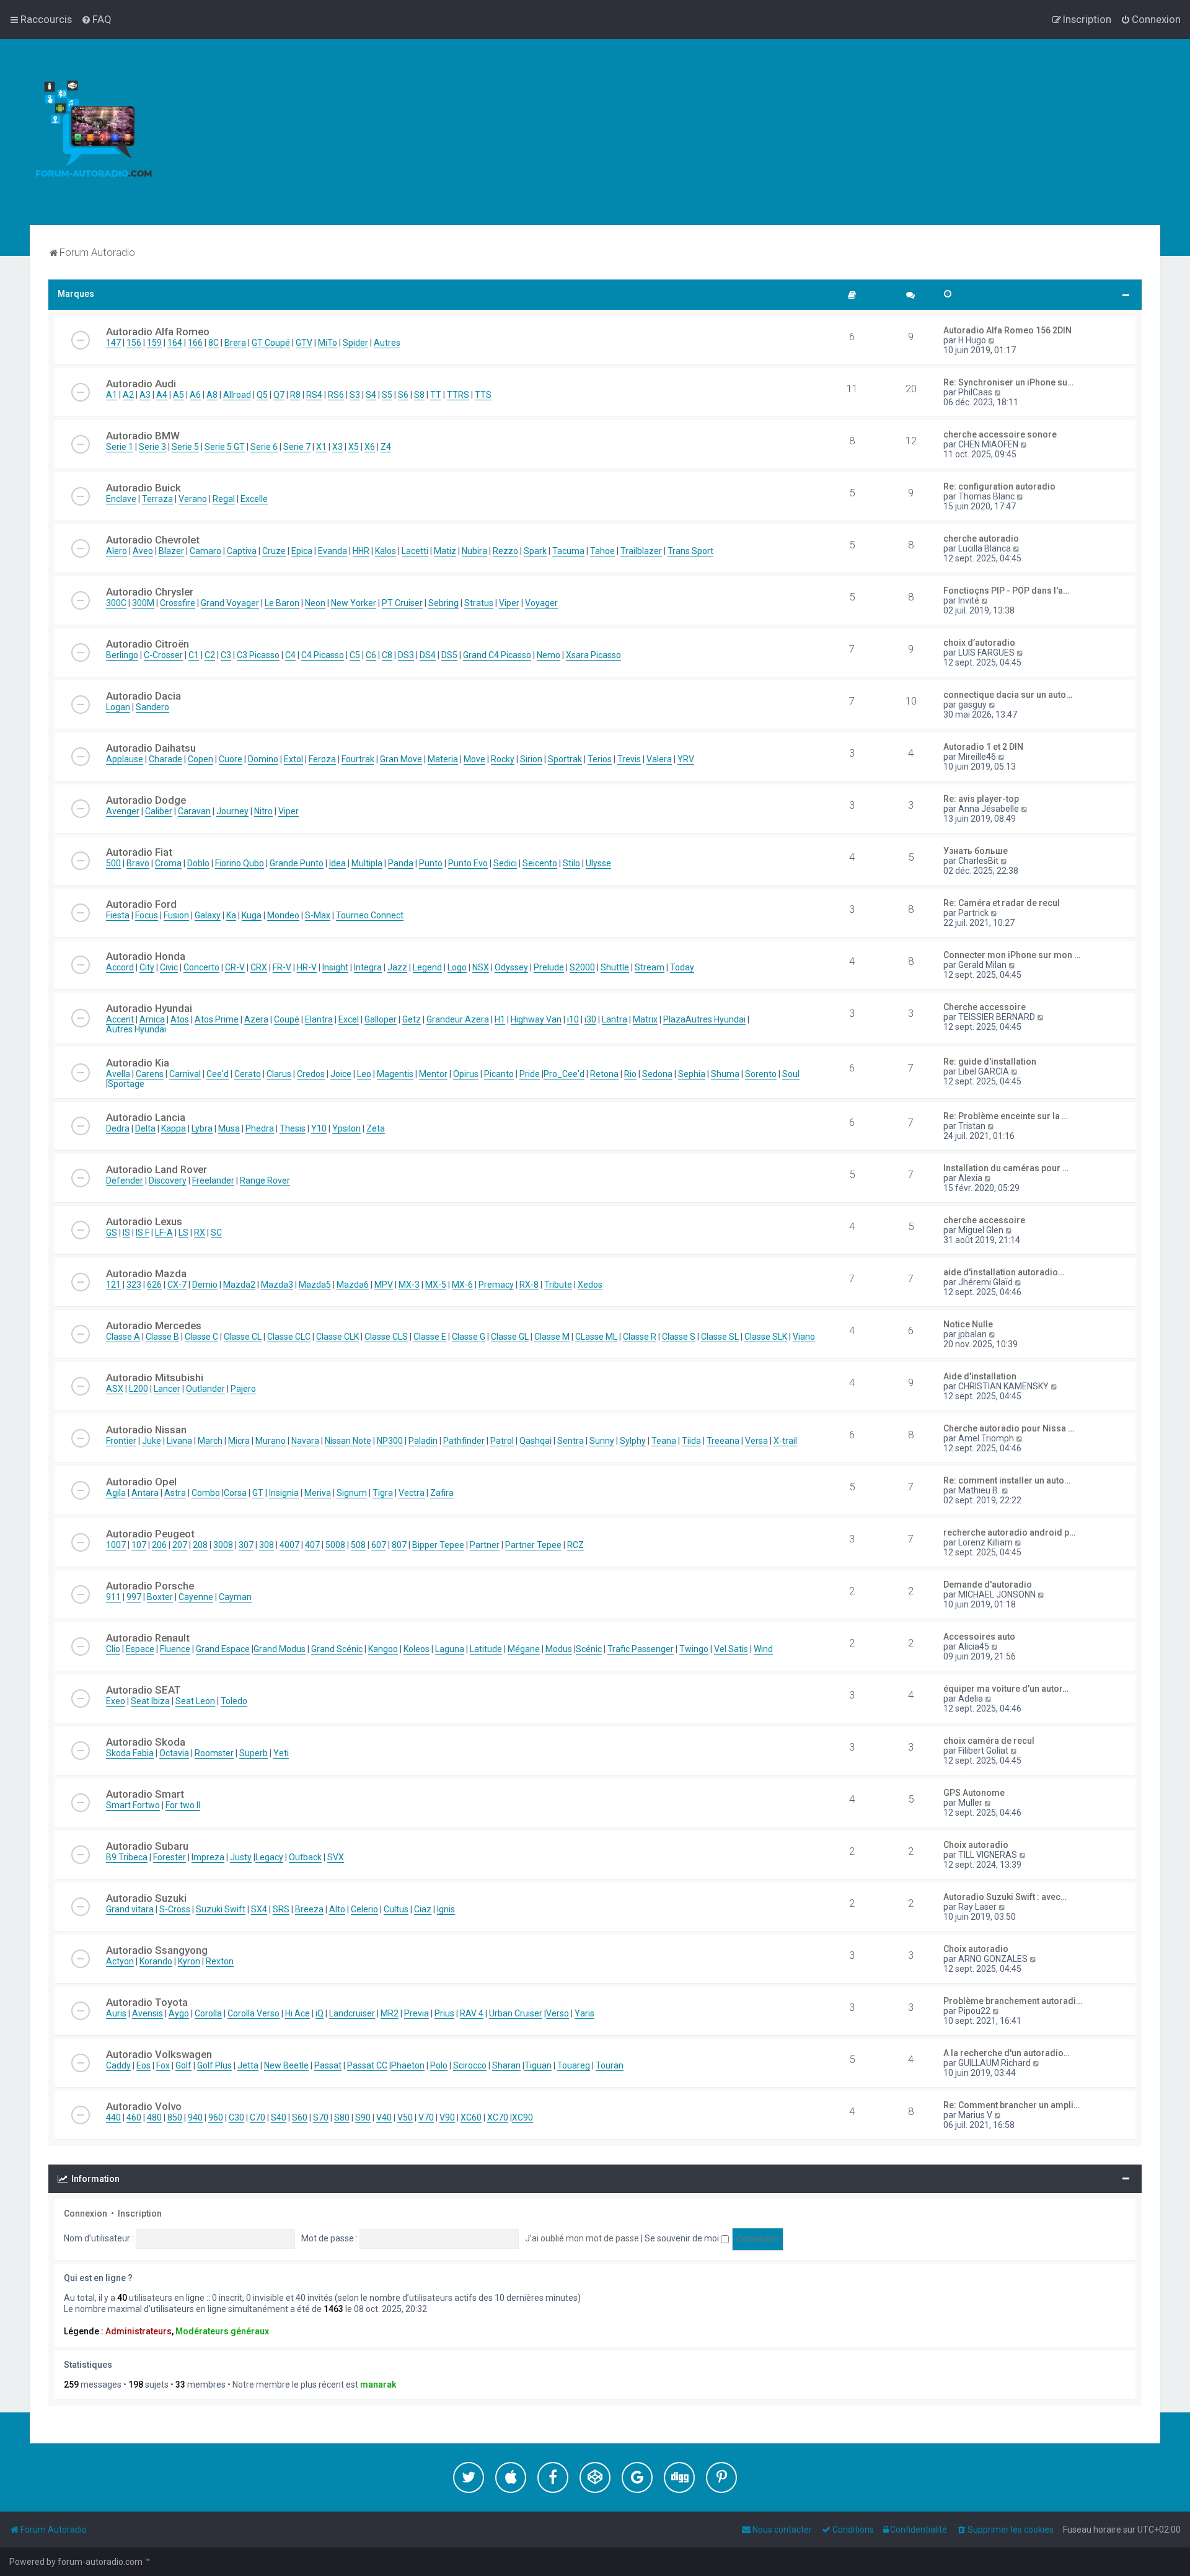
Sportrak (565, 759)
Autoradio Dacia (143, 696)
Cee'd (218, 1074)
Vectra (412, 1493)
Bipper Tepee (438, 1545)
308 (267, 1545)
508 (358, 1545)
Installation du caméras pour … (1006, 1168)
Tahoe (602, 551)
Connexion (86, 2213)
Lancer (167, 1389)
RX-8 (529, 1285)
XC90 (522, 2117)
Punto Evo (468, 863)
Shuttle (615, 967)
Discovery (168, 1180)
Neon (315, 603)
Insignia (284, 1493)
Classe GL (510, 1337)
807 (399, 1545)
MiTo (328, 343)
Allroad (237, 395)
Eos (143, 2065)
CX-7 (177, 1285)
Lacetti (415, 551)
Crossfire (178, 603)
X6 (370, 447)
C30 (236, 2117)
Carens (150, 1074)
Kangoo (383, 1649)
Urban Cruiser (516, 2013)
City (147, 967)
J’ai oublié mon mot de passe (582, 2238)
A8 (212, 395)
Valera (659, 759)
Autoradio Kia (138, 1063)
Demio (205, 1285)
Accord (120, 967)
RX (200, 1233)
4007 (289, 1545)
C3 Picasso (258, 655)
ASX (115, 1389)
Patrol (502, 1441)
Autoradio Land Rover (156, 1169)
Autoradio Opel (141, 1482)
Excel (349, 1019)
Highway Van (536, 1019)
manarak (378, 2385)
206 (159, 1545)
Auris (116, 2013)
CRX (259, 967)
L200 (139, 1389)
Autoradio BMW (143, 436)
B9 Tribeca (127, 1857)
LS (183, 1233)
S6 (403, 395)
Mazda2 (239, 1285)
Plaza (674, 1019)
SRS (281, 1909)
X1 (321, 447)
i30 (590, 1019)
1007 (116, 1545)
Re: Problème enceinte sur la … (1006, 1116)
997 (134, 1597)
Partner (485, 1545)
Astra (175, 1493)
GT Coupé (271, 343)
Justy (241, 1857)
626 (154, 1285)
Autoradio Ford (141, 904)
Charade (165, 759)
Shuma (725, 1074)
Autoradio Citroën (148, 644)
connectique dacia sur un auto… (1008, 695)
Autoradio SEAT (143, 1690)
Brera (235, 343)
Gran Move (401, 759)
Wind (763, 1649)
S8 (419, 395)
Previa (416, 2013)
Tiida (691, 1441)
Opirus (466, 1074)
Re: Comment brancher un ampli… (1011, 2105)
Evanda (333, 551)
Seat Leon (195, 1701)
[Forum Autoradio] (93, 132)
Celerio (364, 1909)
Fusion (176, 915)
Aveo (143, 551)
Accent (120, 1019)
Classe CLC (289, 1337)
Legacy (269, 1857)
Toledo (234, 1701)
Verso (558, 2013)
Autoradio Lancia (146, 1117)
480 (154, 2117)
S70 (321, 2117)
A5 (178, 395)
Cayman (235, 1597)
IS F (143, 1233)
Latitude (486, 1649)
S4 (371, 395)
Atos (180, 1019)
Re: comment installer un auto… (1007, 1480)
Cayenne (196, 1597)
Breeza (309, 1909)
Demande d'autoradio (988, 1585)
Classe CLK (337, 1337)
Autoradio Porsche (150, 1586)
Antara (145, 1493)
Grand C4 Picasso (497, 655)
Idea (337, 863)
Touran (610, 2065)
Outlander (205, 1389)
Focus (147, 915)
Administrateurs (139, 2331)
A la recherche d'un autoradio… (1007, 2053)
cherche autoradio (981, 538)
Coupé (287, 1019)
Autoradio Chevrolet (153, 540)
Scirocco (470, 2065)
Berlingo (122, 655)
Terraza (157, 499)
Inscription (140, 2213)
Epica (302, 551)
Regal (224, 499)
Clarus (279, 1074)
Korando (156, 1961)
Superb (253, 1753)
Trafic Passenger (641, 1649)
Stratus (479, 603)
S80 (342, 2117)
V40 (384, 2117)
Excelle (254, 499)
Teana (664, 1441)
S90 (363, 2117)
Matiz (445, 551)
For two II (183, 1805)
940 (195, 2117)
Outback (305, 1857)
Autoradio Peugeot (150, 1534)
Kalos (386, 551)
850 (175, 2117)
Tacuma (568, 551)
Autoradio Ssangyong (157, 1950)
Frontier (121, 1441)
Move (474, 759)
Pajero (243, 1389)
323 (134, 1285)
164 (175, 343)
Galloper (381, 1019)
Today (682, 967)
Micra (239, 1441)
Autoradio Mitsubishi (155, 1378)
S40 (279, 2117)
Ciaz (423, 1909)
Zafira (442, 1493)
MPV (384, 1285)
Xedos (590, 1285)
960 (216, 2117)
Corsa (235, 1493)
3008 (223, 1545)
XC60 (471, 2117)
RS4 (314, 395)
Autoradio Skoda (146, 1742)
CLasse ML (596, 1337)
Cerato (248, 1074)
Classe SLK (766, 1337)
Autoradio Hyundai (149, 1008)
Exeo (116, 1701)
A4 (162, 395)
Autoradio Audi (141, 384)
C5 (355, 655)
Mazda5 (315, 1285)
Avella (118, 1074)
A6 (195, 395)
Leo (364, 1074)
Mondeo (283, 915)
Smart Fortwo (133, 1805)
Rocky (503, 759)
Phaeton (408, 2065)
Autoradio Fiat (139, 852)
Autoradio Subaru (147, 1846)
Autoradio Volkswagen (159, 2054)
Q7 (279, 395)
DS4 (428, 655)
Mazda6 (353, 1285)
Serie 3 (152, 447)
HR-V (307, 967)
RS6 (336, 395)
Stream (650, 967)
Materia (443, 759)
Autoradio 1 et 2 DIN (983, 747)
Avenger (123, 811)
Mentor (433, 1074)
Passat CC (367, 2065)
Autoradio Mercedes (154, 1325)
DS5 (449, 655)
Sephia (692, 1074)
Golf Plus (214, 2065)
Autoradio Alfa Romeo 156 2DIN (1007, 330)
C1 (194, 655)
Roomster (214, 1753)
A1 (112, 395)
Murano (271, 1441)
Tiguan (538, 2065)
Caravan (194, 811)
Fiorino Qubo (240, 863)
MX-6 (462, 1285)
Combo (206, 1493)
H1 (500, 1019)
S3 (355, 395)
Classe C (201, 1337)
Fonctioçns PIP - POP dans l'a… (1006, 591)
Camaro (205, 551)
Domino (263, 759)
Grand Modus (280, 1649)
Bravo (138, 863)
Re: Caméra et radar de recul (1002, 903)
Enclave (121, 499)
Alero (117, 551)
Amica (152, 1019)
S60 (300, 2117)
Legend (427, 967)
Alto (337, 1909)
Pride (530, 1074)
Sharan (506, 2065)
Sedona (657, 1074)
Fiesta (118, 915)
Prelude (549, 967)
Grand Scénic (337, 1649)
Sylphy (633, 1441)
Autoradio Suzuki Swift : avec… (1005, 1897)
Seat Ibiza (150, 1701)
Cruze (274, 551)
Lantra (615, 1019)
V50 (405, 2117)
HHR (361, 551)
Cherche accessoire (985, 1007)
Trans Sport (690, 551)
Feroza (322, 759)
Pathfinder (464, 1441)
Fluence (175, 1649)
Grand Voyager (230, 603)
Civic (169, 967)
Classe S (679, 1337)
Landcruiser (352, 2013)
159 (154, 343)
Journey (232, 811)
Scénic (589, 1649)
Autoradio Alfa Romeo (158, 332)
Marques (76, 294)
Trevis (629, 759)
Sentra (571, 1441)
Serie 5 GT (225, 447)
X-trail (785, 1441)
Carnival (185, 1074)
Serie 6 (264, 447)
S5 (387, 395)
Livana (179, 1441)
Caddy (118, 2065)
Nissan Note (348, 1441)
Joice (341, 1074)
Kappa (174, 1128)
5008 (335, 1545)
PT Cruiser (402, 603)
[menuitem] (96, 19)
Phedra (260, 1128)
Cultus (396, 1909)
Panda (401, 863)
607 (379, 1545)
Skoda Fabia (130, 1753)
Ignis (446, 1909)
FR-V (282, 967)
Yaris (584, 2013)
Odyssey (511, 967)
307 (246, 1545)
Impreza (208, 1857)
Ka (231, 915)
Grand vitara (130, 1909)
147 (113, 343)
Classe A (123, 1337)
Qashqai (535, 1441)
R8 (295, 395)
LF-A (164, 1233)
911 (113, 1597)
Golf (183, 2065)
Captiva (242, 551)
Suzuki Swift (221, 1909)
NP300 (390, 1441)
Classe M (552, 1337)
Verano (193, 499)
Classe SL (720, 1337)
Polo (439, 2065)
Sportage (126, 1084)
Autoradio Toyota (147, 2002)
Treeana (723, 1441)
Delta (145, 1128)
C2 (210, 655)
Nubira (474, 551)
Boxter (160, 1597)
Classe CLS (386, 1337)
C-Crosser (163, 655)
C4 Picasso (323, 655)
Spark (535, 551)
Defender (125, 1180)
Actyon (120, 1961)
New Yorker (354, 603)
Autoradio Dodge (146, 800)
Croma (168, 863)
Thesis (293, 1128)
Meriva (318, 1493)
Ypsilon (346, 1128)
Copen (201, 759)
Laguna (450, 1649)
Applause (125, 759)
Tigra (383, 1493)
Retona (604, 1074)
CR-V (235, 967)
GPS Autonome (974, 1793)
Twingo (694, 1649)
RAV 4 (472, 2013)
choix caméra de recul (989, 1741)
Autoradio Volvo (144, 2106)
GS (112, 1233)
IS (126, 1233)
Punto (431, 863)
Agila (116, 1493)
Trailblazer (641, 551)
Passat (328, 2065)
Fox (163, 2065)
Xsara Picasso (593, 655)
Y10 (319, 1128)
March (210, 1441)
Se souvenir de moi (683, 2238)
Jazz (397, 967)
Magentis (395, 1074)
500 (113, 863)
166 (195, 343)
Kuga (252, 915)
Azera (256, 1019)
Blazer (171, 551)
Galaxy (208, 915)
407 (312, 1545)
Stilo (571, 863)
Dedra (118, 1128)
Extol (293, 759)
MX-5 (436, 1285)
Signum (352, 1493)
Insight (335, 967)
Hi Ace (297, 2013)
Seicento (540, 863)
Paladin (423, 1441)
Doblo (198, 863)
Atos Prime (217, 1019)
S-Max (318, 915)
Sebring (443, 603)
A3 (145, 395)
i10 (573, 1019)
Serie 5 (185, 447)
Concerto (201, 967)
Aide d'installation (980, 1376)
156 (134, 343)
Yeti (281, 1753)
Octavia (174, 1753)
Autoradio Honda (146, 956)
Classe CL (243, 1337)
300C (116, 603)
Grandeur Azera (458, 1019)
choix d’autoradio (979, 643)
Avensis (148, 2013)
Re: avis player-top (981, 799)
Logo (457, 967)
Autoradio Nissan (146, 1430)
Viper (509, 603)
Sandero (152, 707)
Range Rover (265, 1180)
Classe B (162, 1337)
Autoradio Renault (148, 1638)
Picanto (499, 1074)
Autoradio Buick (143, 488)
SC (216, 1233)
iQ (320, 2013)
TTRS (458, 395)
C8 (387, 655)
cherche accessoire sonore (1000, 434)
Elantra (319, 1019)
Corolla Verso (253, 2013)
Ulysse (598, 863)
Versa (756, 1441)
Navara (305, 1441)
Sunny (602, 1441)
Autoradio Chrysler (150, 592)
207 (180, 1545)
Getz (412, 1019)
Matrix (645, 1019)
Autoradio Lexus (144, 1221)
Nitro (263, 811)
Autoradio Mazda (146, 1273)
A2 (128, 395)
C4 (290, 655)
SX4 (259, 1909)
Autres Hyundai (716, 1019)
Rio (630, 1074)
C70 (258, 2117)
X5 (354, 447)
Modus (559, 1649)
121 (113, 1285)
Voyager (541, 603)
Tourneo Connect (370, 915)
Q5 (262, 395)
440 (113, 2117)
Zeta (376, 1128)
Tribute (558, 1285)
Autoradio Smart (145, 1794)
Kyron (189, 1961)
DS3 (406, 655)
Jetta (248, 2065)
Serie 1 (120, 447)
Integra (368, 967)
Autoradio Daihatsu (151, 748)
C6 (371, 655)
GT (258, 1493)
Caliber (159, 811)
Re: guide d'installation (990, 1062)
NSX (481, 967)
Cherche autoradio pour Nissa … (1009, 1428)
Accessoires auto (979, 1637)
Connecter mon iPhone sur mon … (1012, 955)
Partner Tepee (533, 1545)
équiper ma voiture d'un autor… (1006, 1689)
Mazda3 (277, 1285)
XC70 (498, 2117)
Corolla (208, 2013)
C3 (226, 655)
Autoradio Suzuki (146, 1898)
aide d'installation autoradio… (1004, 1272)
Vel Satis (731, 1649)
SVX (336, 1857)
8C (214, 343)
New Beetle (286, 2065)
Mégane (524, 1649)
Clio (113, 1649)
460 (134, 2117)
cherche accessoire (984, 1220)
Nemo (549, 655)
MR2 (390, 2013)
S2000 (582, 967)
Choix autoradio (976, 1845)
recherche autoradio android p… (1009, 1532)
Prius (444, 2013)
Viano (804, 1337)
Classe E (430, 1337)
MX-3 (409, 1285)
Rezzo (505, 551)
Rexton (220, 1961)
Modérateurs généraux (222, 2331)
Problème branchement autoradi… (1013, 2001)
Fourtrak (358, 759)
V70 (426, 2117)
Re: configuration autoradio (999, 486)
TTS (483, 395)
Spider (355, 343)
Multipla (367, 863)
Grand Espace (223, 1649)
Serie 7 (297, 447)
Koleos (416, 1649)
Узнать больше (976, 851)
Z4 (386, 447)
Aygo (179, 2013)
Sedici (505, 863)
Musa (229, 1128)
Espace (140, 1649)
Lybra (202, 1128)
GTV (304, 343)
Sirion (531, 759)
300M (143, 603)
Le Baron (282, 603)
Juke (152, 1441)
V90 (447, 2117)
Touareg (574, 2065)
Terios (600, 759)
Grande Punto (297, 863)
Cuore (231, 759)
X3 (337, 447)
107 (139, 1545)
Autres (387, 343)
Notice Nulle (968, 1324)
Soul (791, 1074)
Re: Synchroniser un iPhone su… (1008, 382)
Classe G (469, 1337)
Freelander (213, 1180)
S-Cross (175, 1909)
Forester (170, 1857)
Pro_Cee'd (564, 1074)
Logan (118, 707)
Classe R (640, 1337)
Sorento (761, 1074)
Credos (311, 1074)
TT (436, 395)
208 (200, 1545)
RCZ (575, 1545)
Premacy (496, 1285)
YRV (686, 759)
